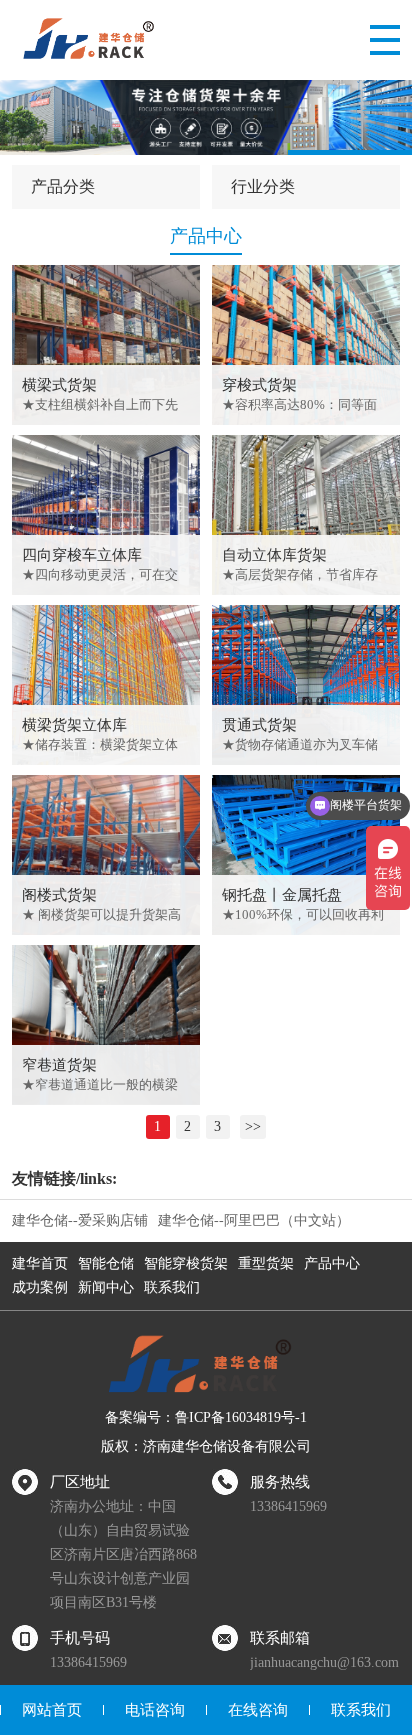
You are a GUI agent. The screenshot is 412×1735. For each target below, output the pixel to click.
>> (253, 1126)
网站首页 (52, 1710)
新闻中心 (106, 1287)
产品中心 (332, 1263)
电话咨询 (155, 1710)
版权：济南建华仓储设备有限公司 (206, 1446)
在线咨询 (258, 1710)
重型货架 (266, 1263)
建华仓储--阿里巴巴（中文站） (254, 1220)
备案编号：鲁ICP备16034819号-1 (206, 1417)
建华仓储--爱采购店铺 (80, 1220)
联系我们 (172, 1287)
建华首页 (40, 1263)
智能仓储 (106, 1263)
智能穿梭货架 (186, 1263)
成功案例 (40, 1287)
